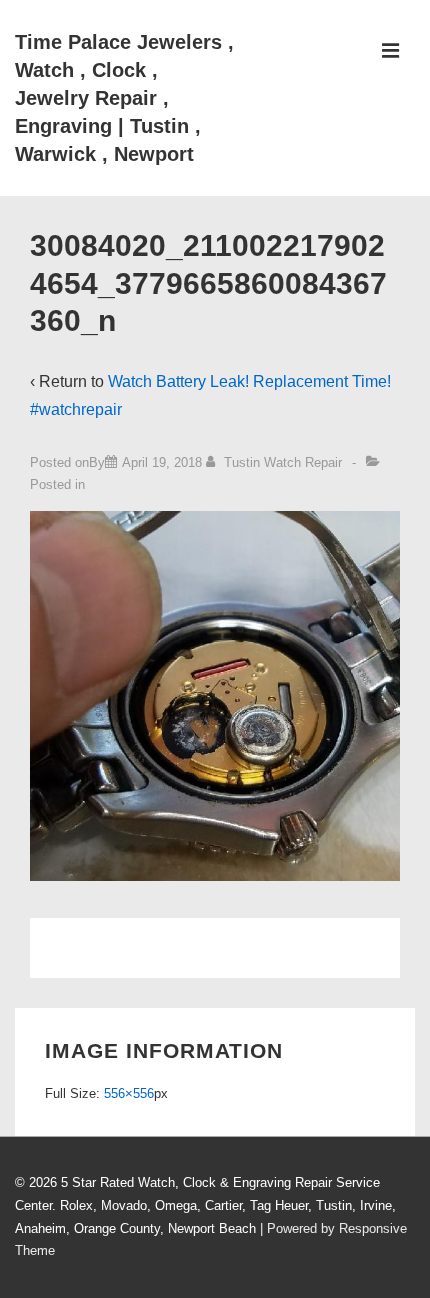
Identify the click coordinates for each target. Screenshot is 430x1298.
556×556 (129, 1093)
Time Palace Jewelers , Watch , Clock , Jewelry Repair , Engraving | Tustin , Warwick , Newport (124, 98)
